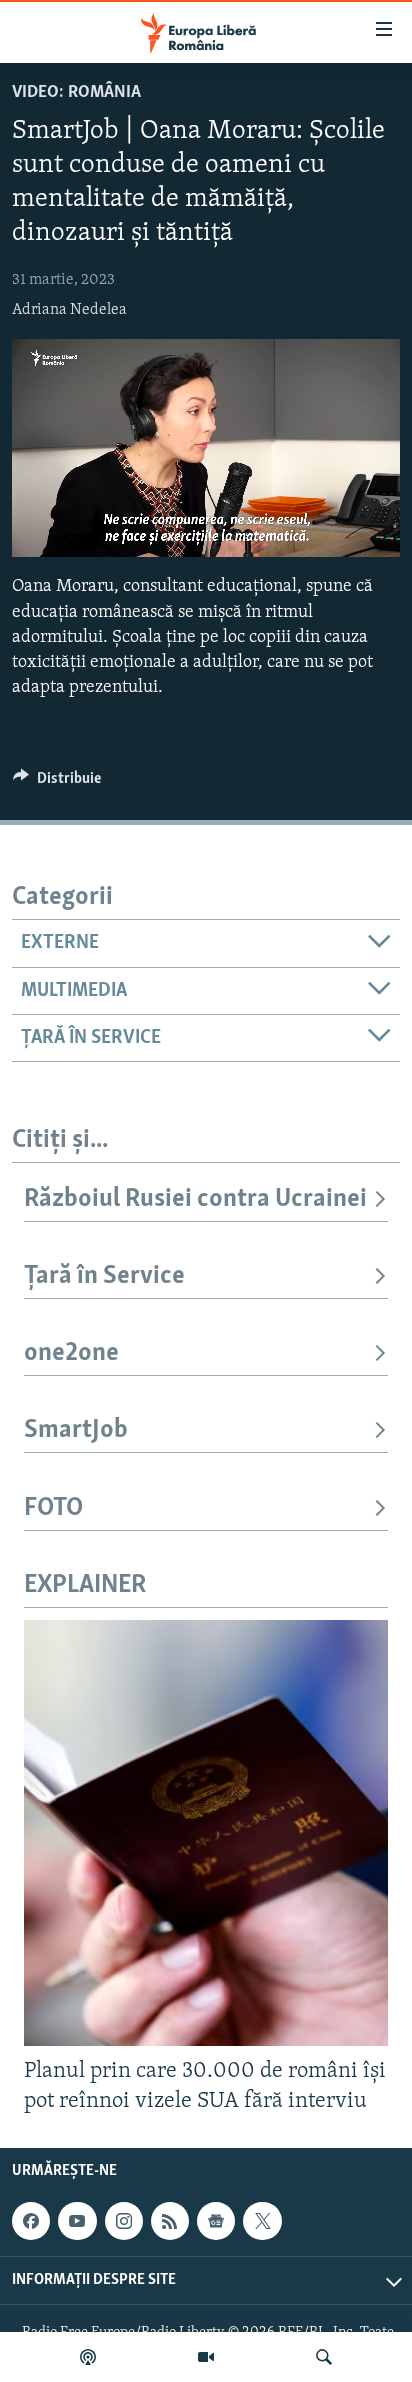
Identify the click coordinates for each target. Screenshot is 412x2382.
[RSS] (170, 2221)
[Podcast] (88, 2357)
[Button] (57, 783)
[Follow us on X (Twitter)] (262, 2221)
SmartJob (76, 1430)
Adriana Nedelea (69, 310)
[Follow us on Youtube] (77, 2221)
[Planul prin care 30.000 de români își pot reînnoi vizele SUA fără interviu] (206, 1833)
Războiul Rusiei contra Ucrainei (195, 1199)
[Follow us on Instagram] (124, 2221)
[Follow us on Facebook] (31, 2221)
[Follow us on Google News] (216, 2221)
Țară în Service (104, 1276)
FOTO (53, 1508)
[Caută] (324, 2357)
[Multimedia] (206, 2357)
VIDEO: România (76, 93)
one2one (71, 1353)
